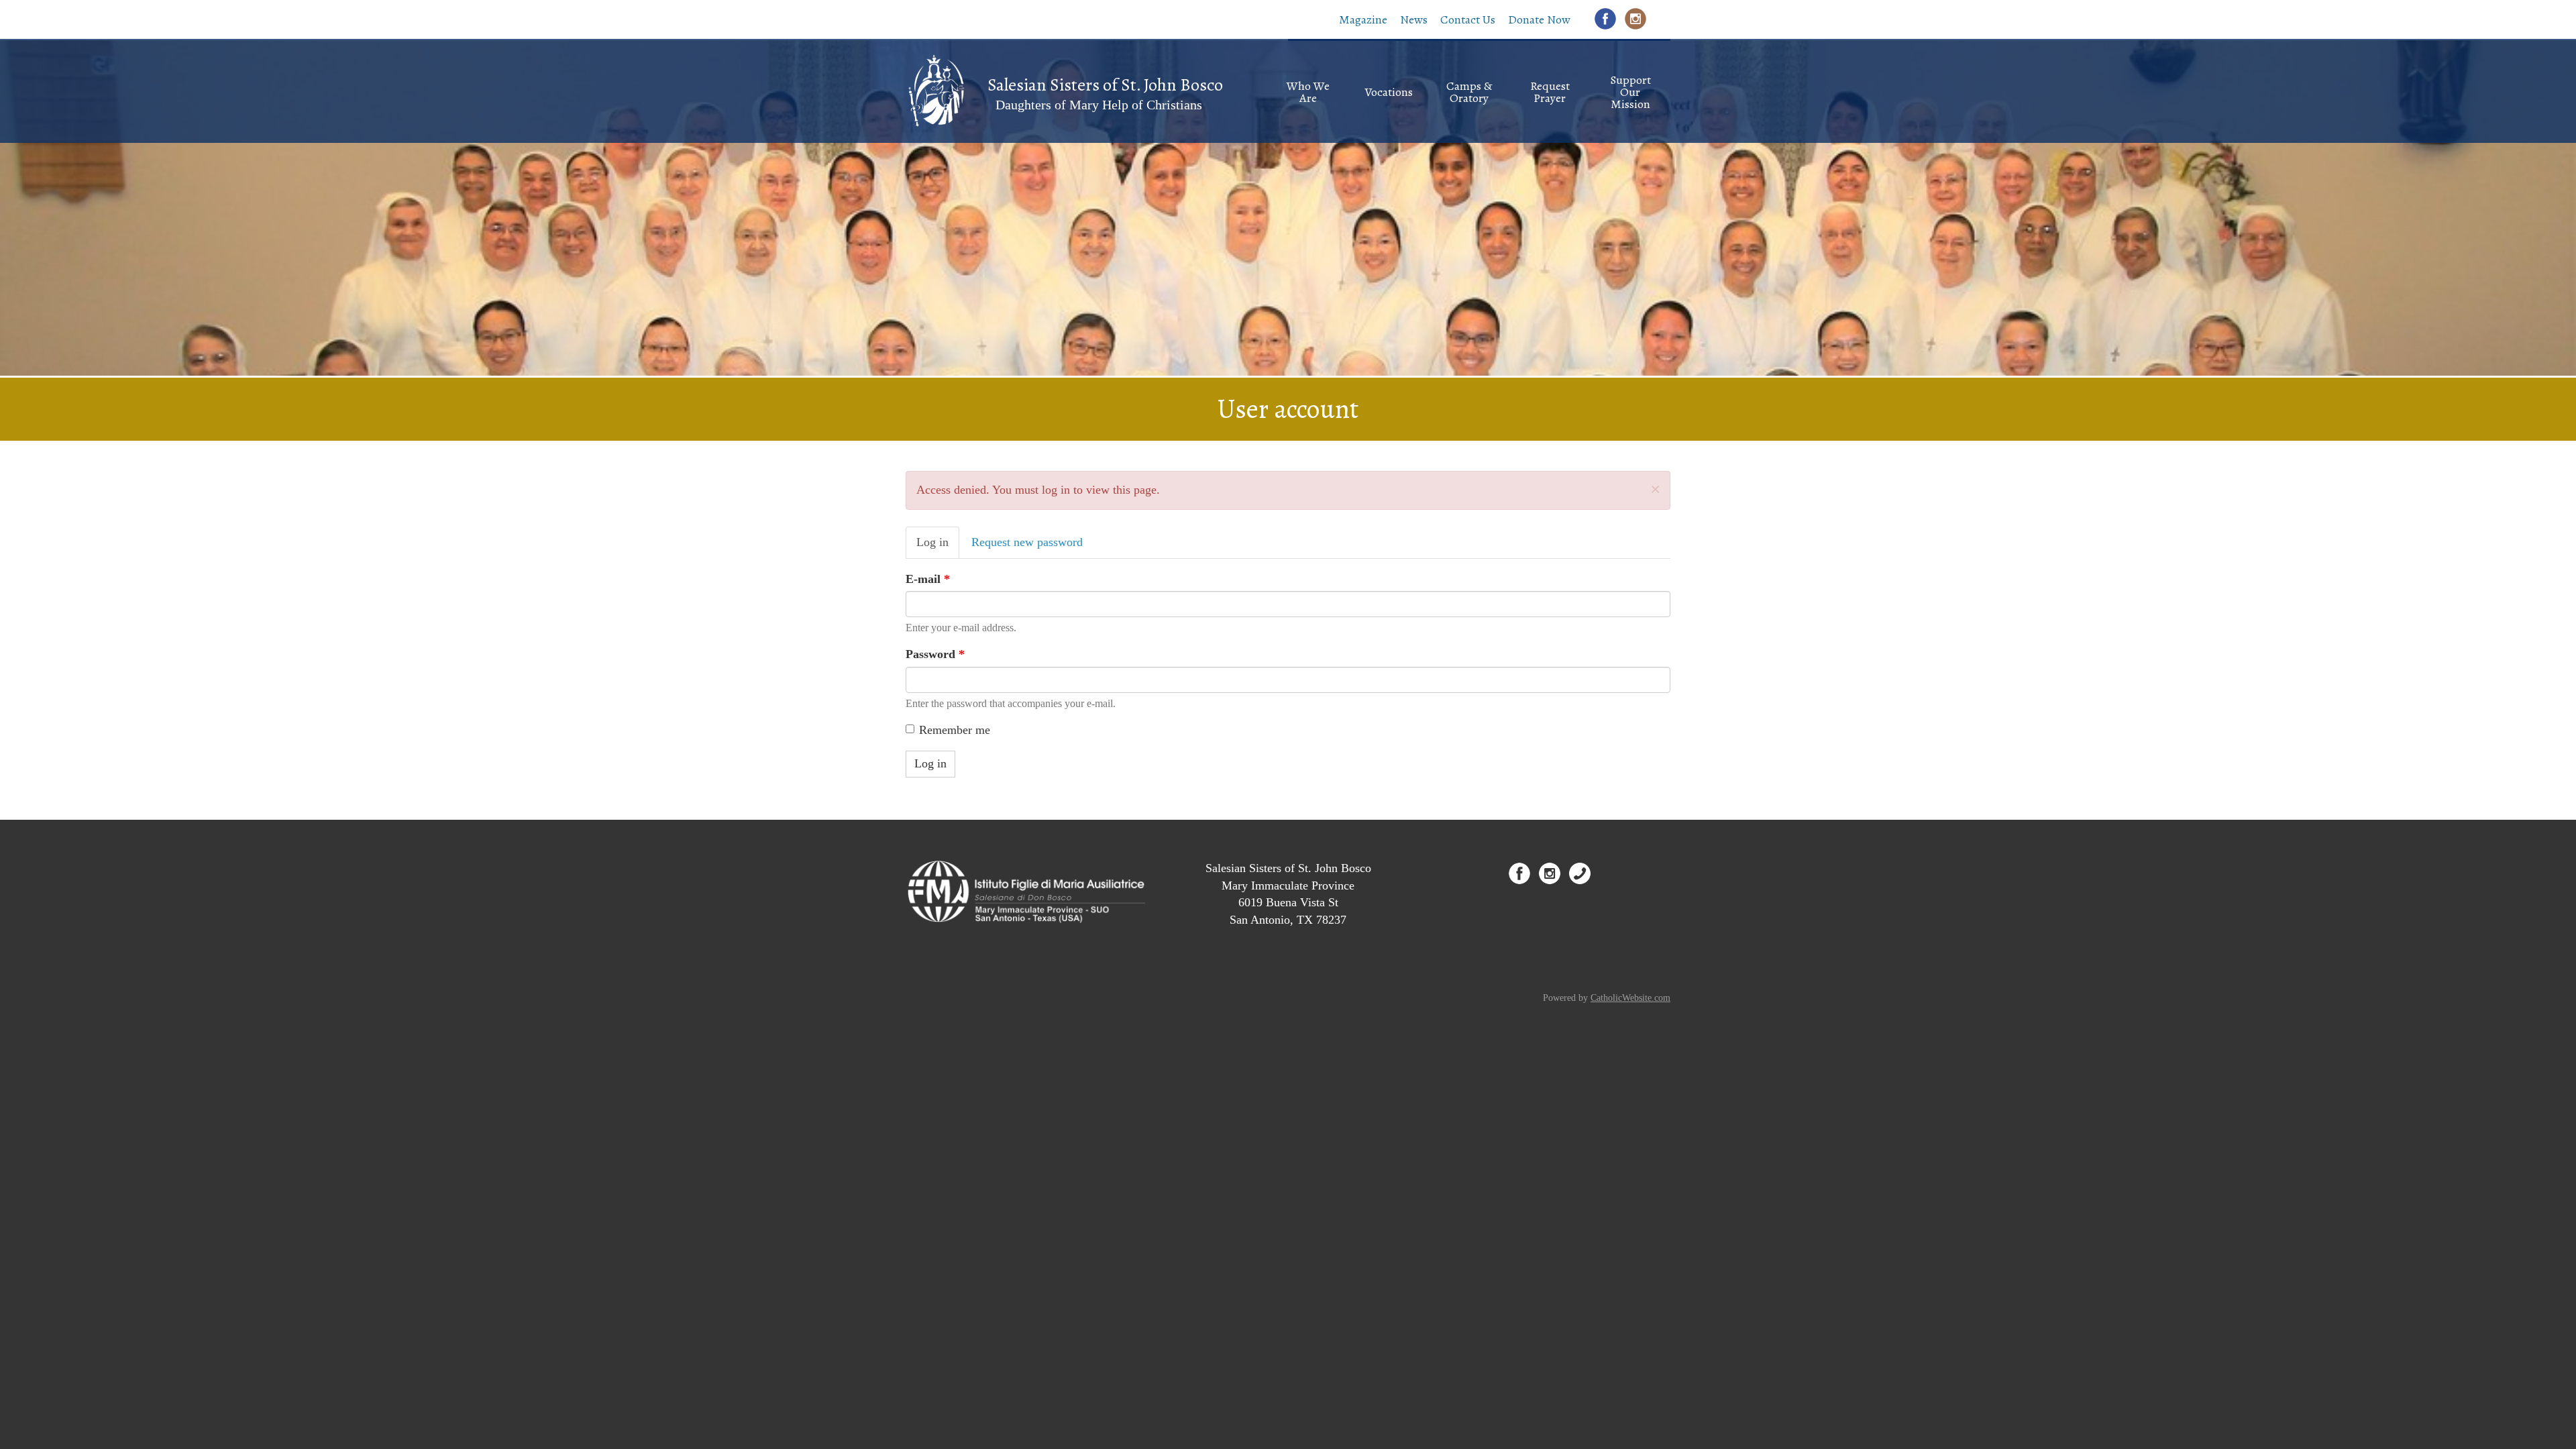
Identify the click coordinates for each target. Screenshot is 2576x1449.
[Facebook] (1605, 19)
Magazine (1363, 19)
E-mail (928, 579)
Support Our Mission (1630, 92)
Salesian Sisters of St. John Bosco (1105, 85)
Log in (938, 547)
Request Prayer (1550, 92)
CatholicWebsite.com (1630, 998)
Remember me (955, 730)
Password (935, 654)
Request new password (1027, 542)
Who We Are (1308, 92)
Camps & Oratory (1469, 92)
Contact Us (1468, 19)
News (1414, 19)
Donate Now (1539, 19)
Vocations (1389, 92)
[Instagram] (1635, 19)
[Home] (935, 90)
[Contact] (1580, 873)
